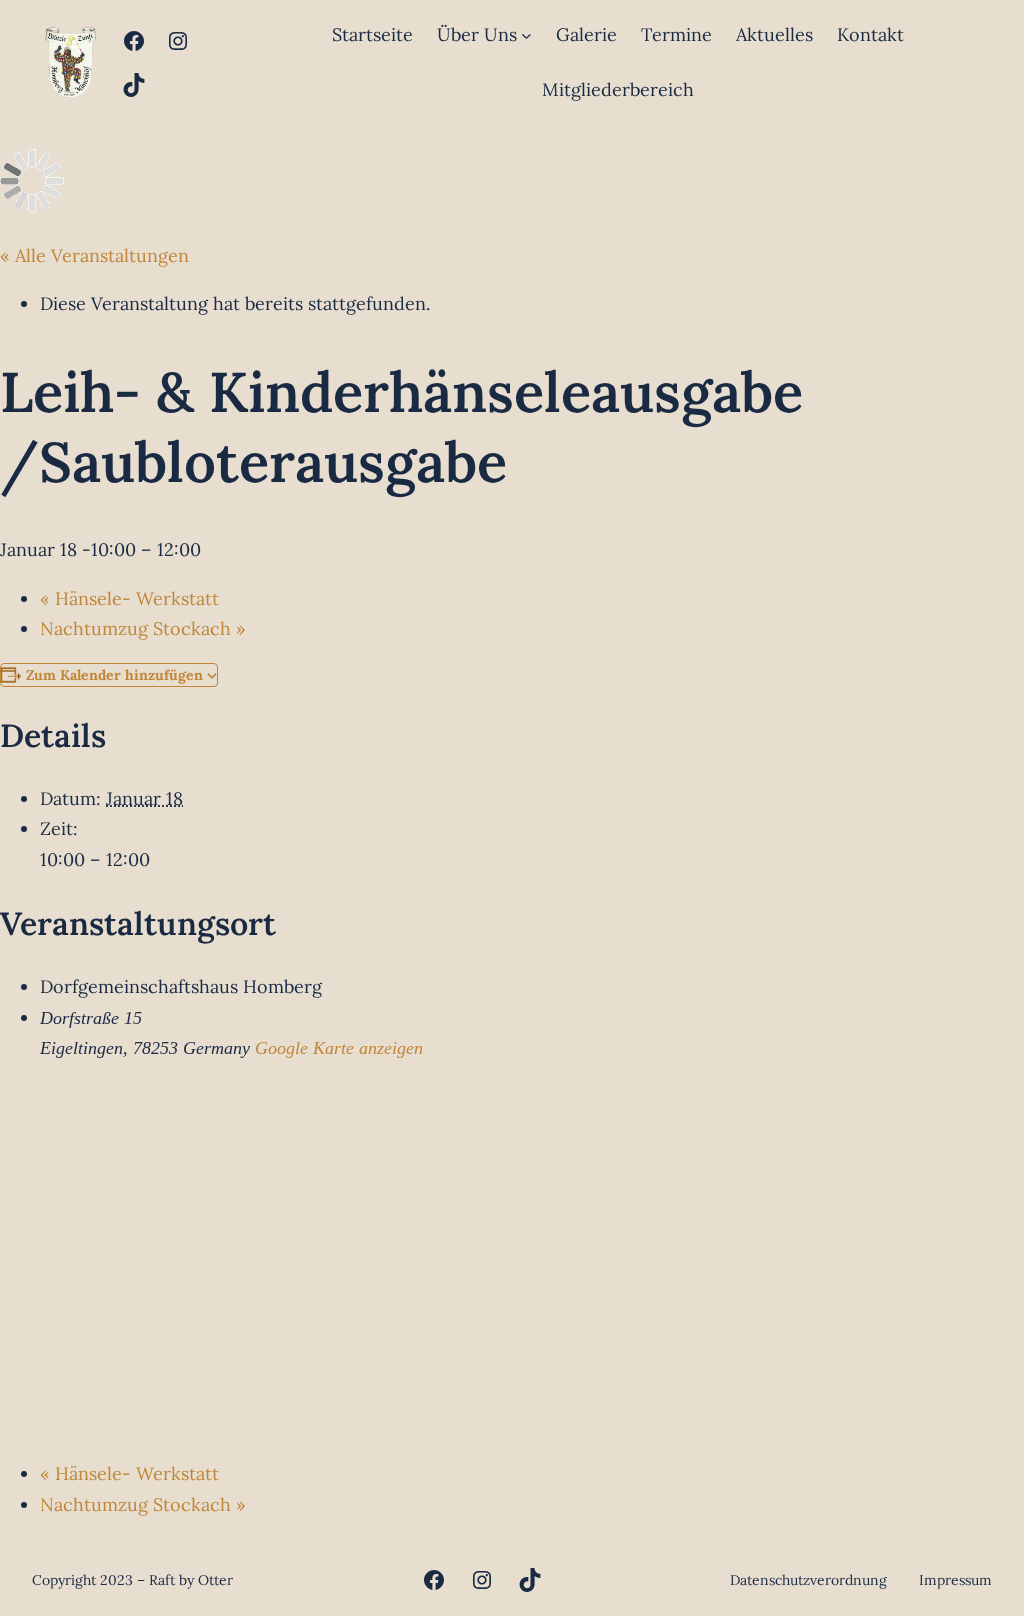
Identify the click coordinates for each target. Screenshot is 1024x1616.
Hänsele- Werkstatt (129, 598)
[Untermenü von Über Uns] (526, 35)
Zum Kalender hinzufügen (114, 675)
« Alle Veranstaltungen (94, 255)
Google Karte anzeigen (339, 1048)
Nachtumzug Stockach (143, 628)
